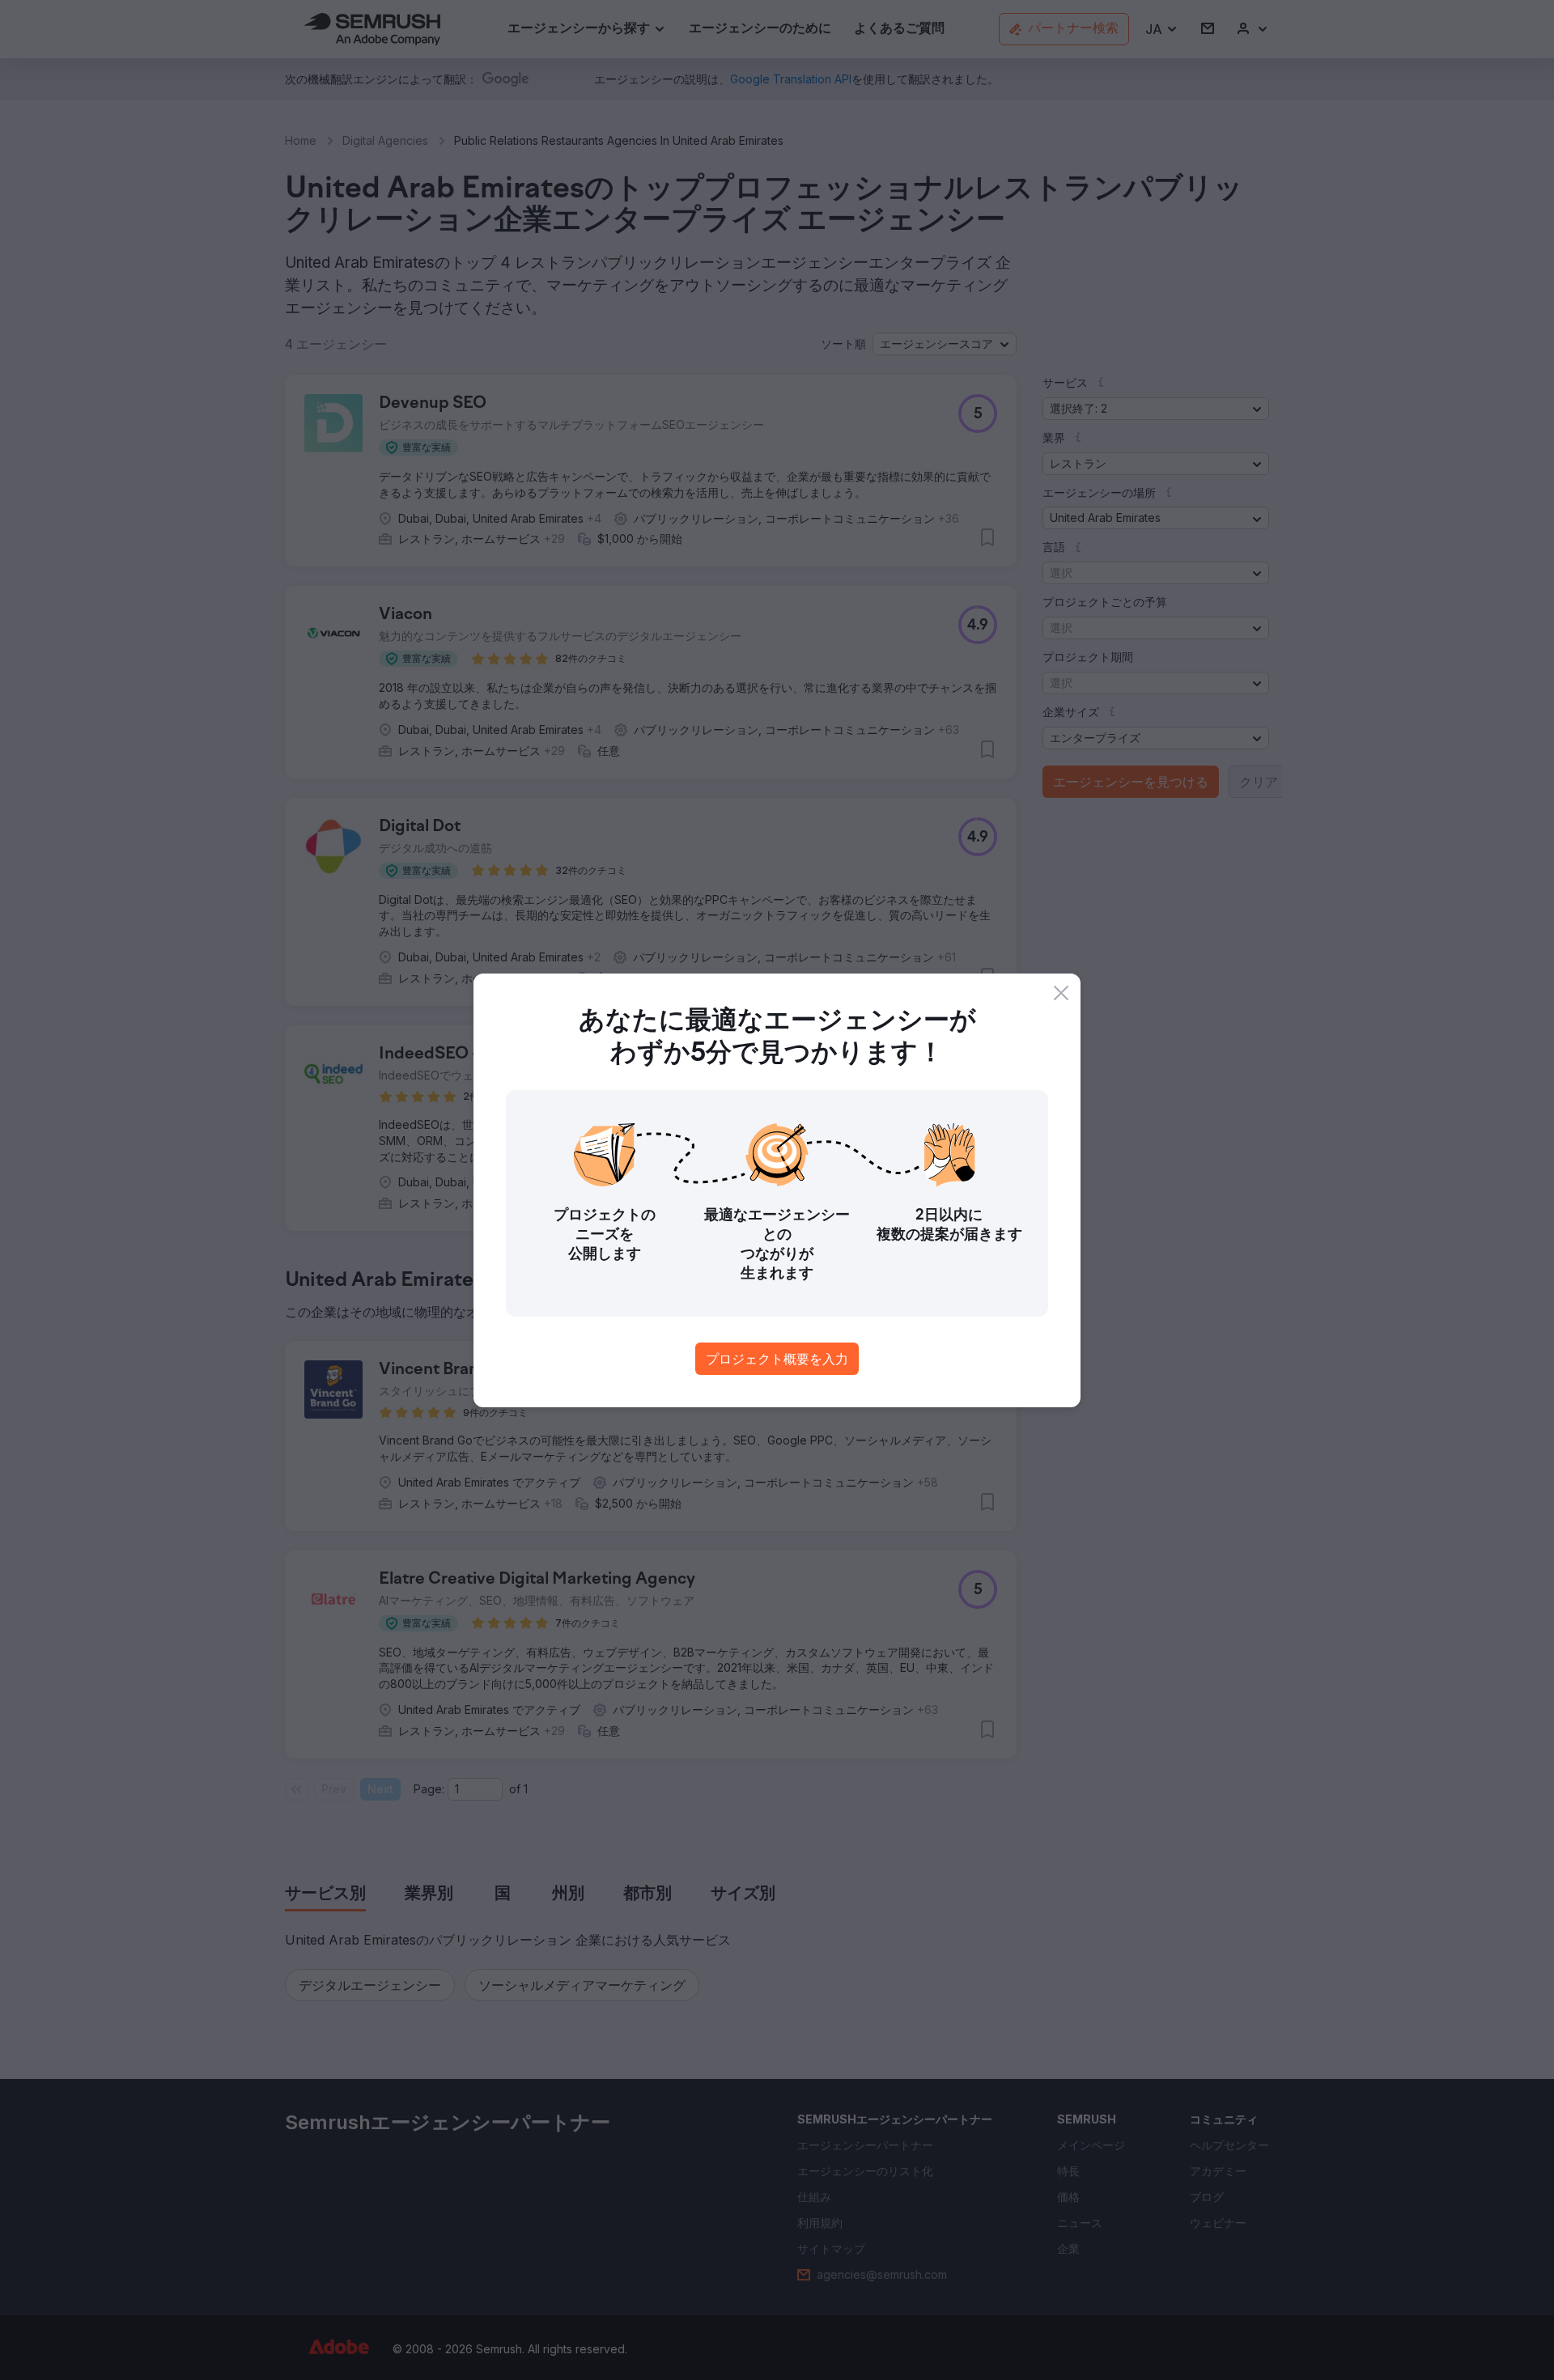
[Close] (1061, 993)
